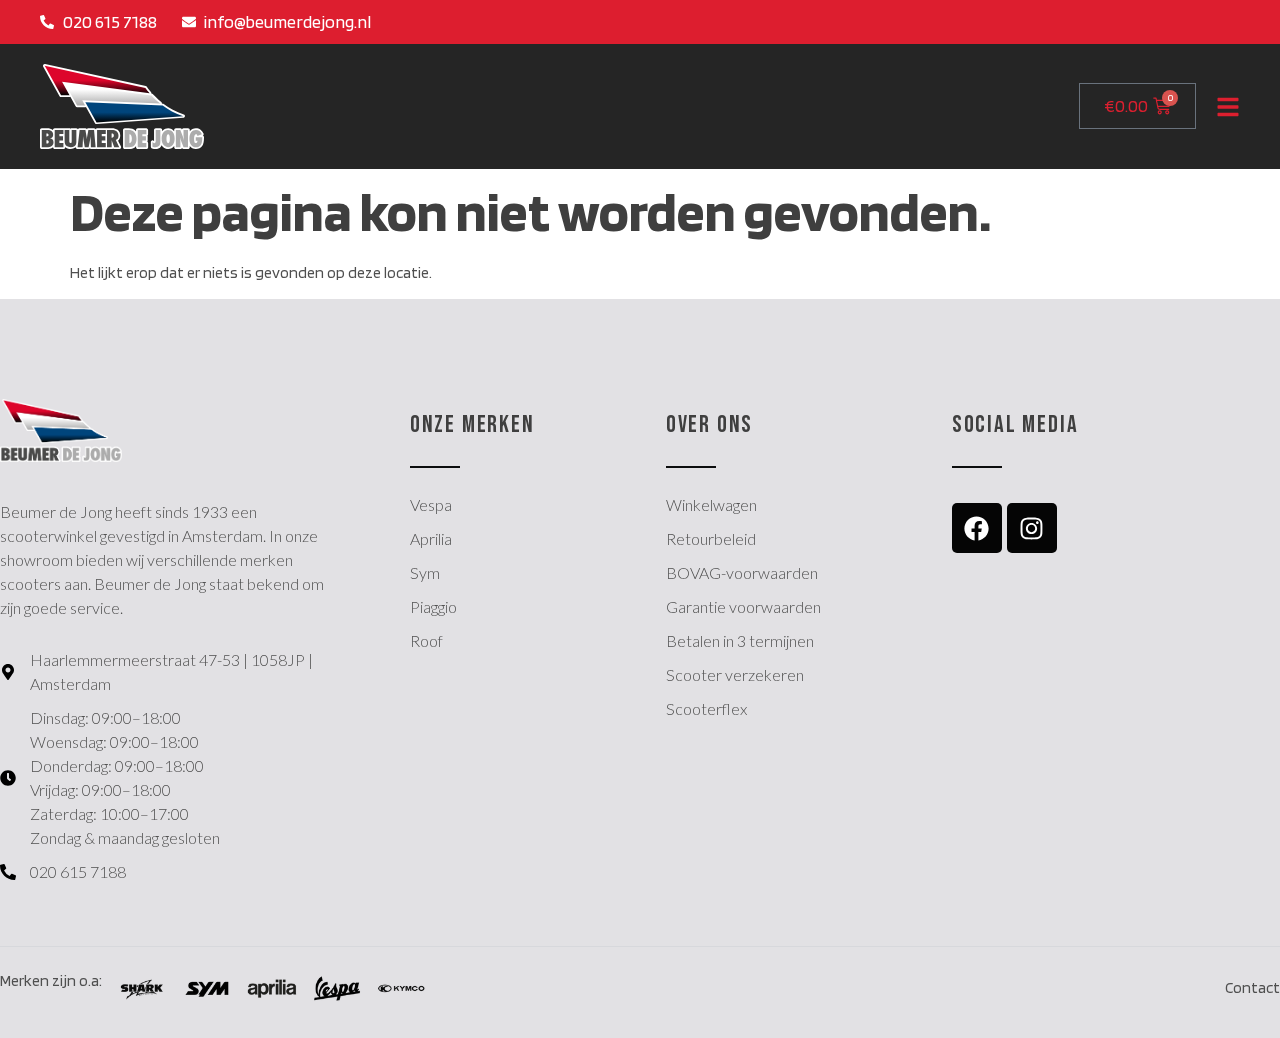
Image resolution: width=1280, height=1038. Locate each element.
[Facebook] (977, 528)
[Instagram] (1032, 528)
